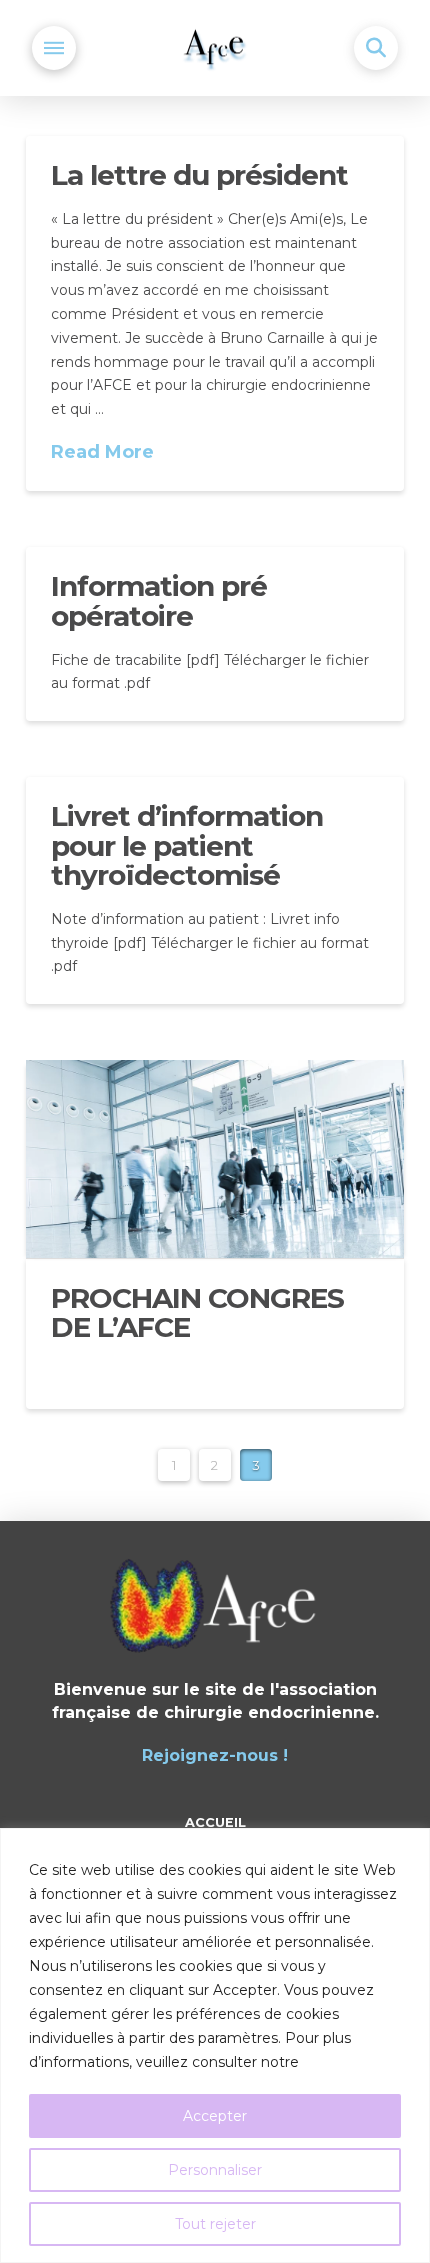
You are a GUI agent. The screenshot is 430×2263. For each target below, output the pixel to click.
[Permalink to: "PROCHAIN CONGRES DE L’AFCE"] (215, 1159)
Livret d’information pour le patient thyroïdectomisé (187, 845)
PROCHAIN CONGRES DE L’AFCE (197, 1312)
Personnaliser (215, 2170)
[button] (54, 48)
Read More (102, 452)
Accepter (215, 2116)
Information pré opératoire (159, 600)
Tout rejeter (215, 2224)
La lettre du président (199, 175)
